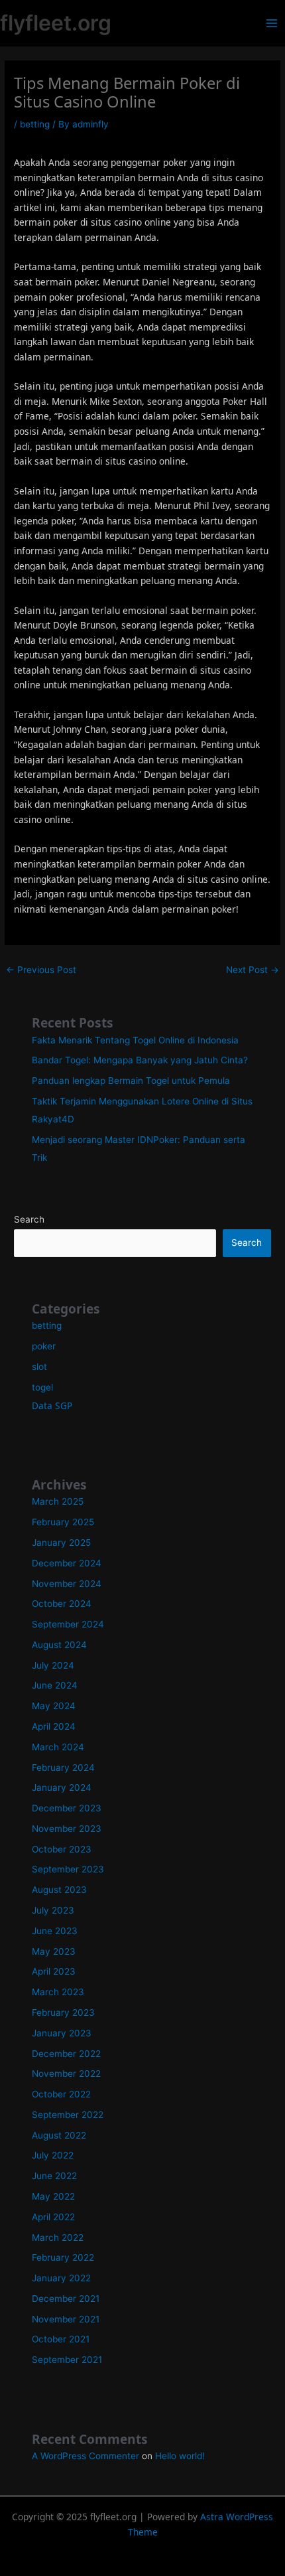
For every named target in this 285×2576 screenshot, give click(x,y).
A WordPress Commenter (85, 2456)
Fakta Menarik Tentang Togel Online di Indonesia (135, 1040)
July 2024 (53, 1665)
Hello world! (180, 2456)
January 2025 (61, 1543)
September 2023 (68, 1869)
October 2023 (62, 1849)
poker (44, 1346)
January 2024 (62, 1787)
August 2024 (59, 1645)
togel (42, 1387)
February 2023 (63, 2012)
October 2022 (61, 2094)
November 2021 (66, 2319)
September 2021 (67, 2360)
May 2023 (54, 1951)
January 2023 (62, 2033)
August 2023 (59, 1890)
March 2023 (58, 1992)
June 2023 (55, 1931)
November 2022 (66, 2074)
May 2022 (53, 2196)
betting (35, 124)
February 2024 (63, 1768)
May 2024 (54, 1706)
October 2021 (61, 2339)
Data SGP (52, 1405)
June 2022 (54, 2176)
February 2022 (63, 2257)
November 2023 (67, 1829)
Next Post (253, 970)
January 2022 (61, 2278)
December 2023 (67, 1808)
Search (29, 1219)
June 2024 (55, 1685)
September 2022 (68, 2115)
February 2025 (63, 1522)
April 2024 (54, 1726)
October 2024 (62, 1604)
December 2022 (66, 2054)
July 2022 (53, 2155)
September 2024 (68, 1624)
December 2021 (66, 2299)
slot (39, 1367)
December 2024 (67, 1563)
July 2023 (53, 1910)
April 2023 (54, 1971)
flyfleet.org (56, 23)
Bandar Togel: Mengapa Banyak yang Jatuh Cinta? (140, 1060)
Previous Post (41, 970)
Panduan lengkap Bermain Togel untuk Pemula (131, 1081)
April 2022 (53, 2217)
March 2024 (58, 1747)
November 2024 (67, 1584)
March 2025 (58, 1501)
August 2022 (59, 2135)
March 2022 (58, 2237)
